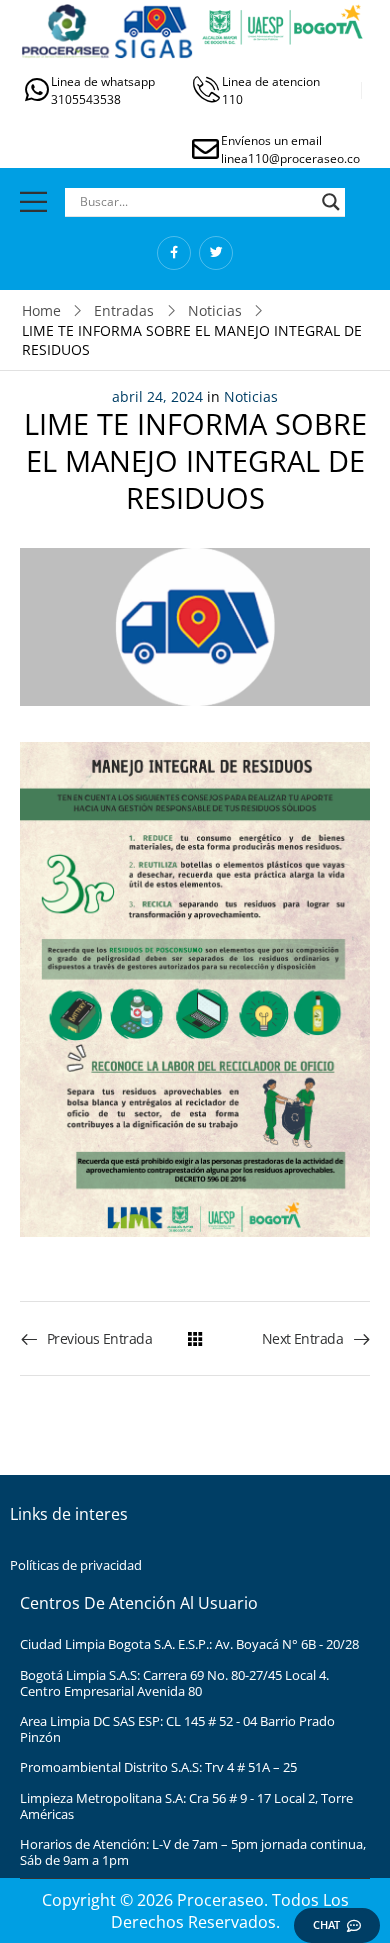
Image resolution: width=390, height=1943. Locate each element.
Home (41, 310)
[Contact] (38, 89)
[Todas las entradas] (195, 1338)
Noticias (215, 310)
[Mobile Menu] (33, 201)
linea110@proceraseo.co (290, 158)
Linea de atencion (271, 81)
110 (232, 99)
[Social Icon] (174, 253)
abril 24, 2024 (157, 396)
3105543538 (86, 99)
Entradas (124, 310)
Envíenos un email (271, 140)
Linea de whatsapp (103, 81)
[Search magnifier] (331, 202)
